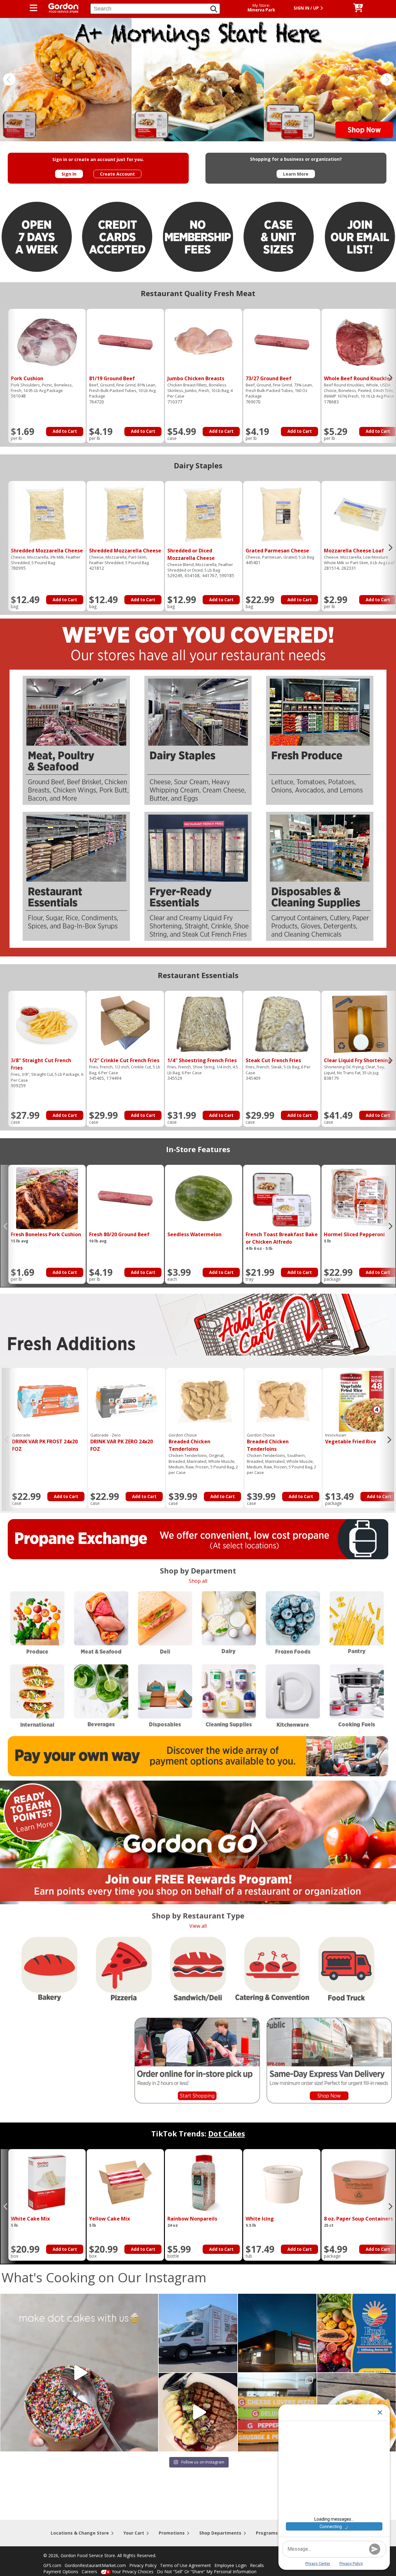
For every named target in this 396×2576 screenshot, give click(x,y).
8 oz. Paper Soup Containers (358, 2219)
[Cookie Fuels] (357, 1695)
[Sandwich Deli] (196, 1969)
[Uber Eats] (91, 2091)
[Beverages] (101, 1696)
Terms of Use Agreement (185, 2565)
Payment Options (61, 2572)
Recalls (257, 2565)
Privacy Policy (143, 2565)
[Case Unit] (279, 238)
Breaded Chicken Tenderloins (189, 1442)
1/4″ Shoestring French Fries (202, 1060)
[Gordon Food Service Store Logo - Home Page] (61, 7)
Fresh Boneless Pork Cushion (46, 1234)
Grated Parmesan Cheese (277, 551)
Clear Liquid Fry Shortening (358, 1060)
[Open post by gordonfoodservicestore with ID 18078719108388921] (79, 2373)
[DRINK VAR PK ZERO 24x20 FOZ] (127, 1401)
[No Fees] (198, 238)
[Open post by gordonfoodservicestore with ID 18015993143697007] (198, 2333)
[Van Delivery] (195, 79)
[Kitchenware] (292, 1696)
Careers (89, 2572)
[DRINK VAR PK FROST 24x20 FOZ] (48, 1401)
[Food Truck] (345, 1970)
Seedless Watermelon (194, 1234)
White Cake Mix (30, 2219)
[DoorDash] (66, 2090)
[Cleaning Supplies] (229, 1696)
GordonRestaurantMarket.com (95, 2565)
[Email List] (360, 237)
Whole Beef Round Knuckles (358, 378)
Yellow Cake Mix (110, 2219)
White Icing (260, 2219)
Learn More (296, 174)
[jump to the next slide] (387, 79)
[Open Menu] (34, 8)
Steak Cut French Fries (273, 1060)
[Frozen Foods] (293, 1622)
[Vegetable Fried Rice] (361, 1401)
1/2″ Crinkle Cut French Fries (124, 1060)
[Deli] (165, 1622)
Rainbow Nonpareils (192, 2219)
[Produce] (37, 1622)
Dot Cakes (227, 2133)
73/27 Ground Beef (269, 378)
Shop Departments (220, 2533)
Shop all (198, 1581)
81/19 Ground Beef (112, 378)
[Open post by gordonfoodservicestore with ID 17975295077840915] (356, 2333)
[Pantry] (357, 1622)
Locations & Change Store (80, 2533)
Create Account (117, 174)
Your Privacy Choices (133, 2572)
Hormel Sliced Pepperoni (354, 1234)
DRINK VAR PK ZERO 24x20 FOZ (122, 1442)
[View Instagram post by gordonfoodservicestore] (152, 2444)
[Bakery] (48, 1969)
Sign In (69, 174)
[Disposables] (165, 1696)
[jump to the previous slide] (9, 79)
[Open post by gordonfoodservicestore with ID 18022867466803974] (198, 2412)
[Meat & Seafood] (101, 1622)
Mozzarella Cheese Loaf (354, 551)
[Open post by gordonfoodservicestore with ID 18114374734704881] (277, 2333)
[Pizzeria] (124, 1970)
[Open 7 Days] (37, 237)
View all (198, 1926)
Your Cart (134, 2533)
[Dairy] (230, 1622)
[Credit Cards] (117, 237)
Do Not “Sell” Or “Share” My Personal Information (207, 2572)
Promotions (172, 2533)
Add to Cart (65, 431)
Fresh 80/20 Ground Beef (119, 1234)
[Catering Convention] (271, 1969)
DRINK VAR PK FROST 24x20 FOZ (45, 1442)
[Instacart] (41, 2091)
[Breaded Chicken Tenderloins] (205, 1401)
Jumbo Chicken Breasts (196, 378)
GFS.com (52, 2565)
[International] (38, 1696)
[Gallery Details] (47, 342)
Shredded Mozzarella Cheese (47, 551)
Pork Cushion (27, 378)
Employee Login (230, 2565)
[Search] (214, 9)
